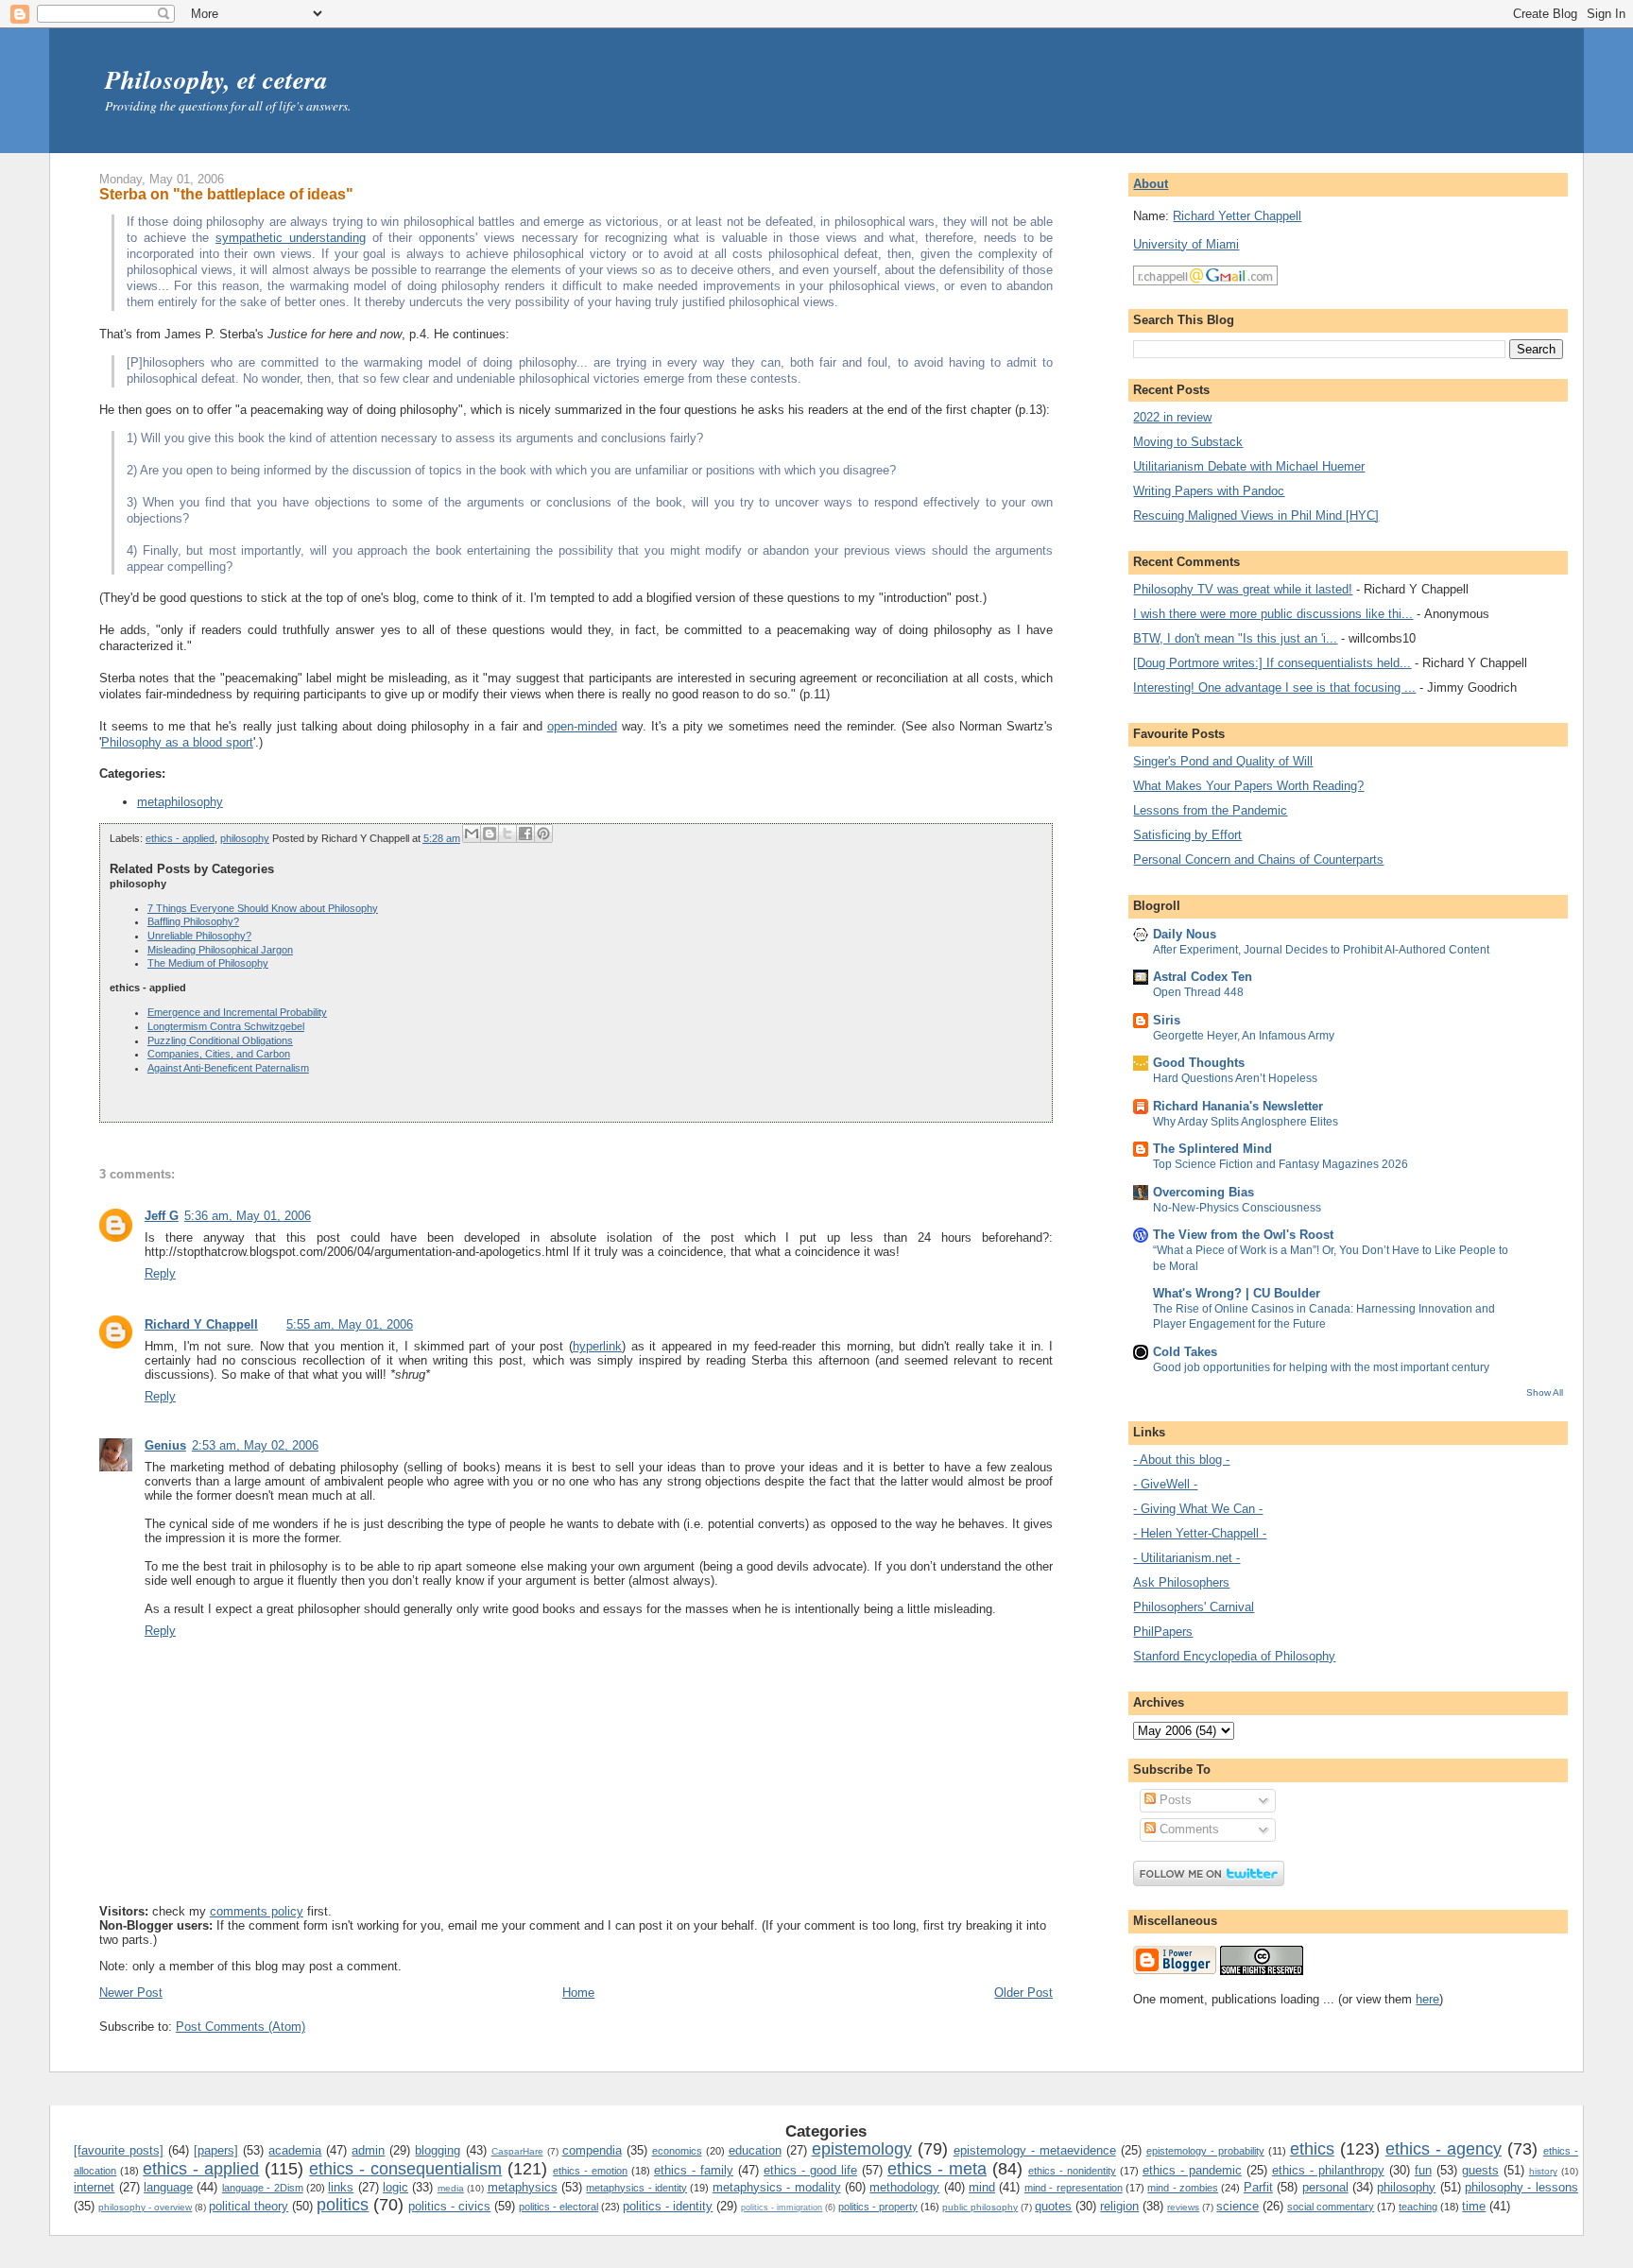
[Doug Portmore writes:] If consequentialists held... (1272, 663)
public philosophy (980, 2207)
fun (1423, 2170)
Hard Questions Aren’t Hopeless (1235, 1078)
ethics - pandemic (1192, 2170)
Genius (165, 1445)
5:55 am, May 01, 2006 (350, 1324)
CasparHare (517, 2151)
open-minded (582, 726)
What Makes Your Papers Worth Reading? (1248, 786)
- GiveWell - (1165, 1484)
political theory (249, 2206)
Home (578, 1993)
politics (343, 2205)
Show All (1545, 1392)
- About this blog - (1181, 1460)
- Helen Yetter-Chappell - (1200, 1533)
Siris (1167, 1020)
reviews (1183, 2207)
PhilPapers (1163, 1632)
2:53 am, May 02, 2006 (255, 1445)
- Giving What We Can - (1198, 1509)
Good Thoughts (1199, 1063)
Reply (160, 1273)
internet (94, 2187)
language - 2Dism (263, 2188)
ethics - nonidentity (1072, 2171)
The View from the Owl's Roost (1243, 1235)
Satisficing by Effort (1187, 835)
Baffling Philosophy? (193, 921)
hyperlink (597, 1346)
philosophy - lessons (1521, 2187)
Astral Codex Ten (1203, 977)
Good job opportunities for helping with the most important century (1321, 1367)
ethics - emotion (590, 2171)
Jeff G (162, 1216)
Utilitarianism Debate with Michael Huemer (1249, 466)
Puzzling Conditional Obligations (220, 1040)
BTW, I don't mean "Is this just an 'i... (1235, 638)
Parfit (1258, 2187)
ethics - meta (937, 2169)
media (451, 2188)
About (1151, 184)
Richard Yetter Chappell (1237, 216)
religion (1119, 2206)
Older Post (1023, 1993)
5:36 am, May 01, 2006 (248, 1216)
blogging (438, 2150)
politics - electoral (559, 2207)
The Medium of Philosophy (208, 963)
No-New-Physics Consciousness (1237, 1208)
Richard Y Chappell (201, 1324)
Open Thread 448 (1198, 992)
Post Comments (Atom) (241, 2027)
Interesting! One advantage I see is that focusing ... (1274, 687)
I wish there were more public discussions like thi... (1273, 614)
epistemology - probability (1205, 2151)
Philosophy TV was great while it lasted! (1243, 589)
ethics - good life (810, 2170)
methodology (904, 2187)
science (1238, 2206)
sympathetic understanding (291, 238)
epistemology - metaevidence (1035, 2150)
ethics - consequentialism (405, 2169)
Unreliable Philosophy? (199, 936)
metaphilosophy (180, 802)
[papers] (216, 2150)
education (755, 2150)
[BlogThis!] (490, 833)
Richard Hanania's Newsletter (1238, 1106)
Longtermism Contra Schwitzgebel (226, 1026)
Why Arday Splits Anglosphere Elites (1246, 1122)
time (1474, 2206)
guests (1480, 2170)
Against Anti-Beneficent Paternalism (228, 1068)
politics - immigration (782, 2208)
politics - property (878, 2207)
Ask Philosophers (1181, 1582)
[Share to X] (507, 833)
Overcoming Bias (1203, 1192)
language (168, 2187)
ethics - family (694, 2170)
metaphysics (523, 2187)
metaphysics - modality (777, 2187)
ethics (1312, 2149)
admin (368, 2150)
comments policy (257, 1911)
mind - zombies (1183, 2188)
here (1427, 1999)
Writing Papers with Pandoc (1209, 491)
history (1543, 2171)
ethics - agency (1444, 2149)
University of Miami (1186, 244)
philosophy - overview (145, 2207)
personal (1325, 2187)
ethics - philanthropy (1328, 2170)
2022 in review (1172, 417)
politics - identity (668, 2206)
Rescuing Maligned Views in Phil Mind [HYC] (1256, 515)
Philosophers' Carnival (1194, 1607)
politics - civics (449, 2206)
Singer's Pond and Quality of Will (1223, 761)
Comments (1187, 1829)
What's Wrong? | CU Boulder (1237, 1293)
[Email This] (472, 833)
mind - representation (1074, 2188)
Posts (1174, 1800)
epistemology (862, 2149)
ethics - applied (180, 838)
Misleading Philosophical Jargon (220, 950)
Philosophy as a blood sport (177, 742)
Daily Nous (1185, 934)
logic (395, 2187)
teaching (1418, 2207)
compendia (592, 2150)
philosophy (245, 838)
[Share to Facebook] (525, 833)
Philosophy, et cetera (216, 79)
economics (677, 2151)
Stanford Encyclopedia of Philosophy (1234, 1656)
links (341, 2187)
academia (295, 2150)
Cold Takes (1185, 1352)
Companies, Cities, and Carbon (219, 1054)
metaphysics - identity (636, 2188)
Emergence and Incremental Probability (237, 1012)
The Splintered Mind (1212, 1149)
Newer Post (131, 1993)
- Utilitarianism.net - (1186, 1558)
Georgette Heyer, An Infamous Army (1244, 1036)
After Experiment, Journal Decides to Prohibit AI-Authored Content (1321, 950)
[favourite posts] (119, 2150)
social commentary (1331, 2207)
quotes (1053, 2206)
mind (982, 2187)
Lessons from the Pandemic (1210, 810)
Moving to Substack (1188, 442)
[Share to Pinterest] (543, 833)
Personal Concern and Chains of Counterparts (1258, 859)
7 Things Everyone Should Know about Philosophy (263, 908)
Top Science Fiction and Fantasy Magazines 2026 (1281, 1164)
